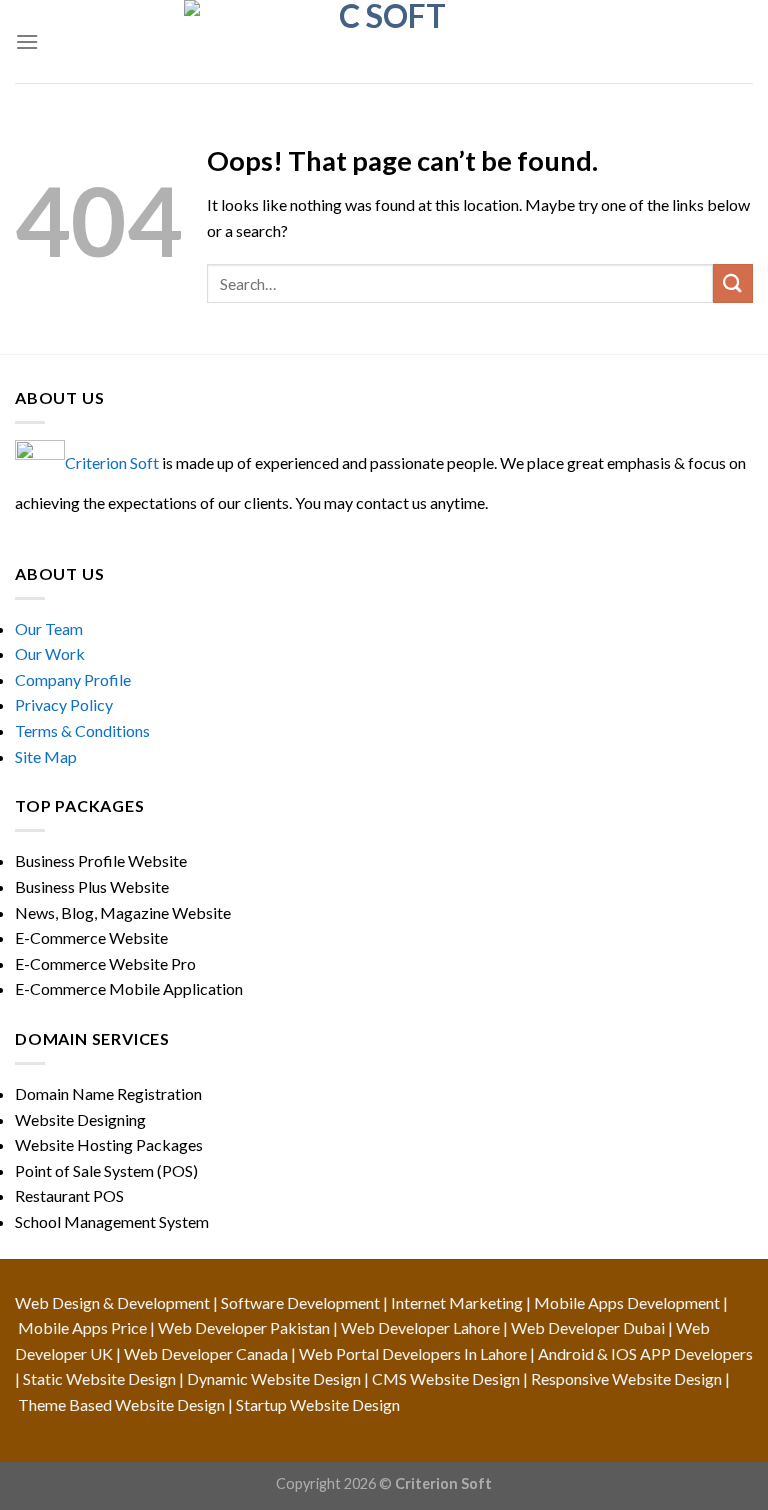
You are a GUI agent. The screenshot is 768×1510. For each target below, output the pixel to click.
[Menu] (27, 41)
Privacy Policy (64, 704)
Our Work (50, 653)
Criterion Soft (112, 462)
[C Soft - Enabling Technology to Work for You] (384, 41)
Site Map (46, 756)
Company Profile (73, 679)
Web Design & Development (112, 1302)
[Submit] (733, 283)
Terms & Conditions (82, 730)
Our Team (49, 628)
